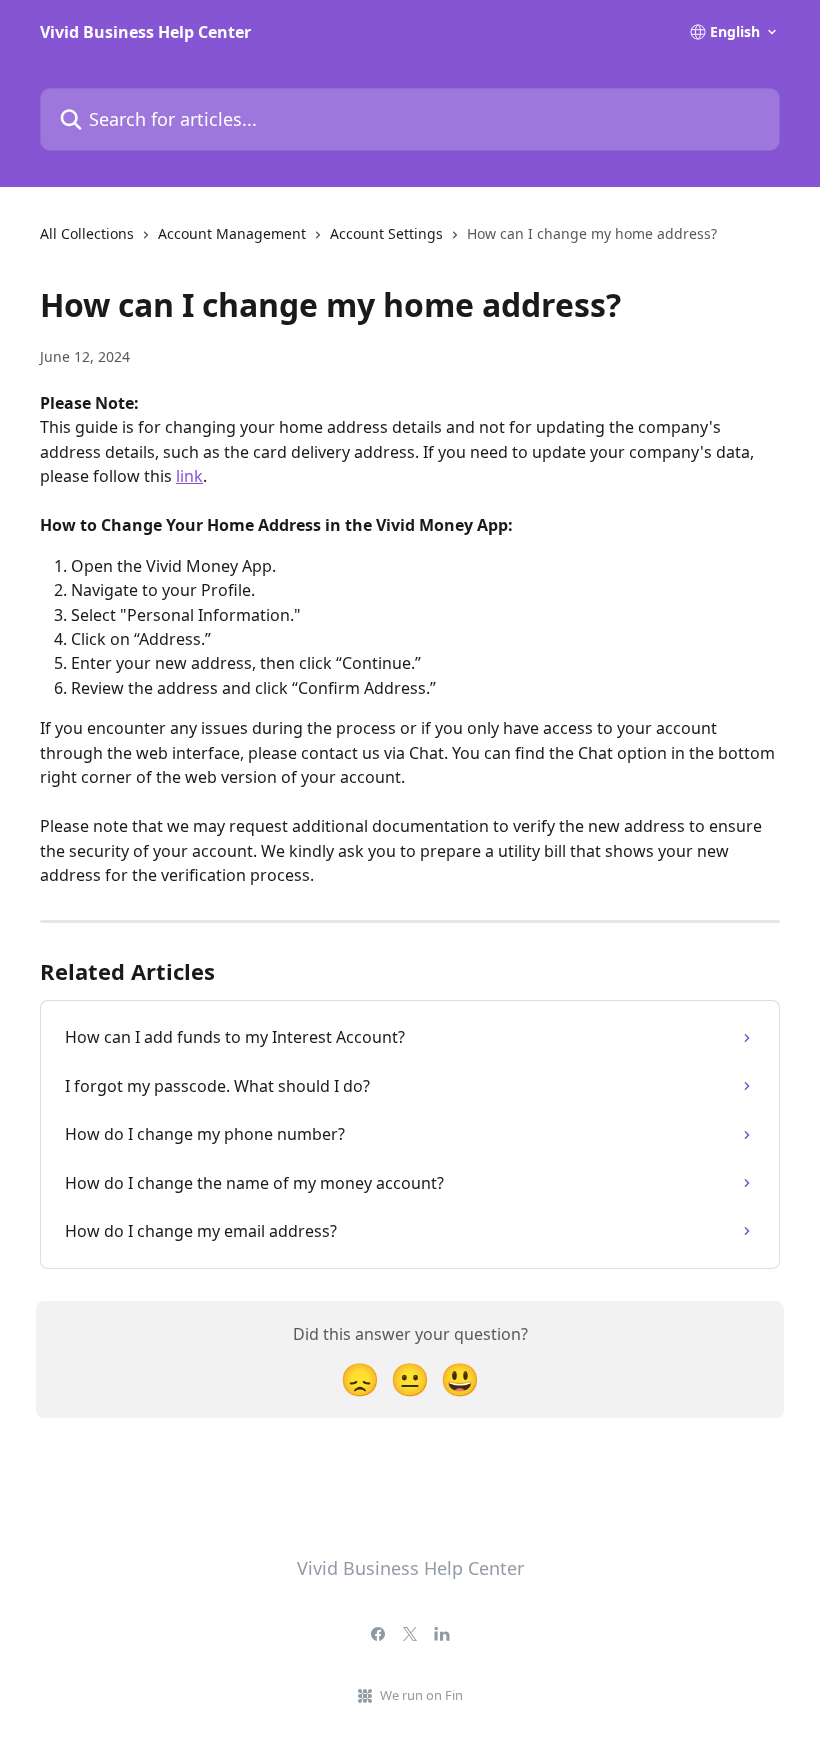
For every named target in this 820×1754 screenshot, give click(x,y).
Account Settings (386, 233)
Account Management (232, 233)
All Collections (87, 233)
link (189, 476)
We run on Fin (421, 1695)
